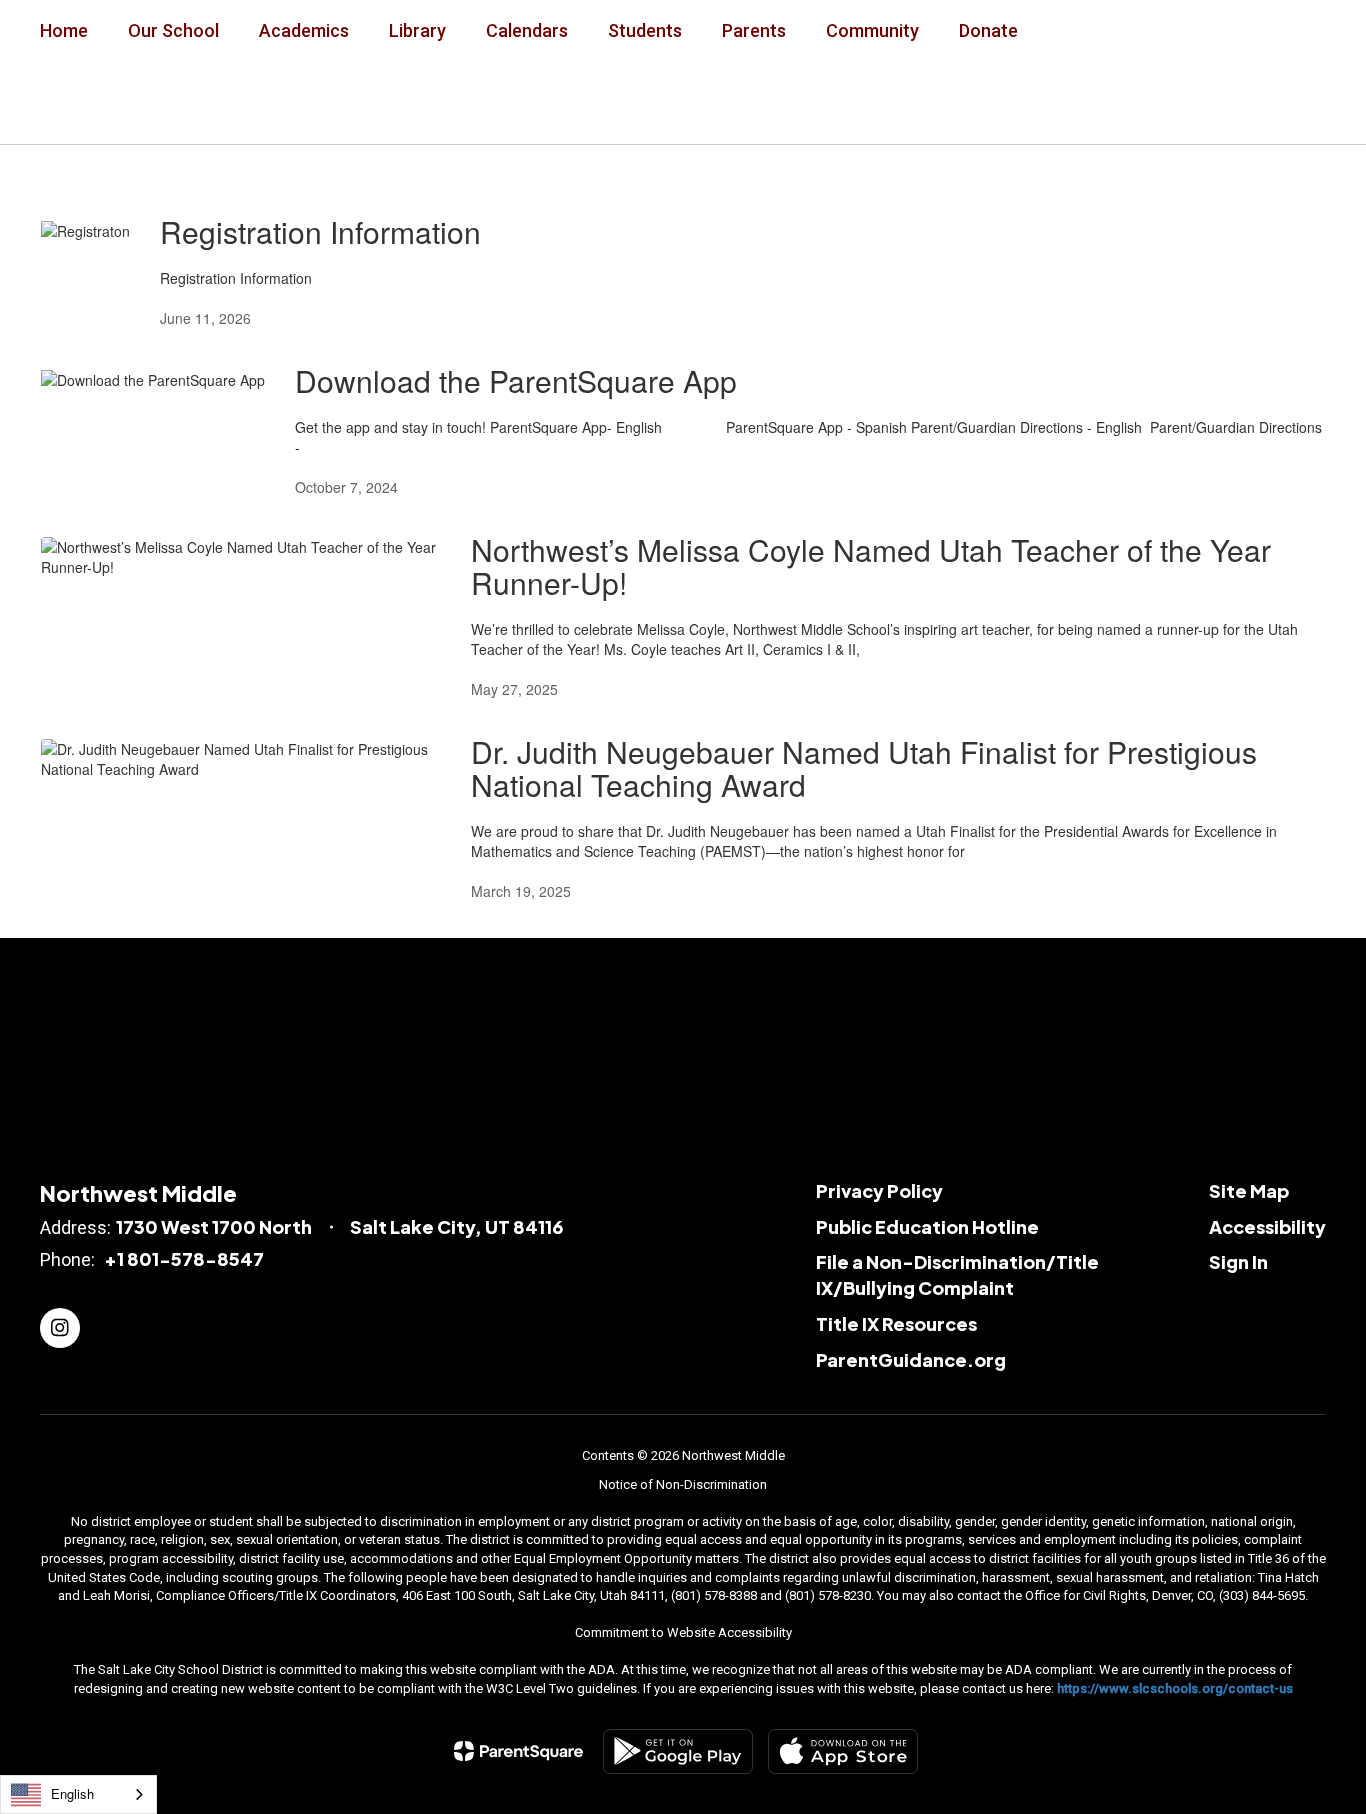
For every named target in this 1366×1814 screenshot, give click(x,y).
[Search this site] (1316, 103)
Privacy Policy (879, 1190)
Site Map (1249, 1190)
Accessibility (1267, 1226)
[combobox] (78, 1794)
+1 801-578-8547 (184, 1258)
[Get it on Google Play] (678, 1751)
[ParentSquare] (518, 1751)
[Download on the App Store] (843, 1751)
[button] (1063, 102)
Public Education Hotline (927, 1226)
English (72, 1793)
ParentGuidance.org (911, 1359)
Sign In (1238, 1261)
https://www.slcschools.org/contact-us (1175, 1688)
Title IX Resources (896, 1323)
